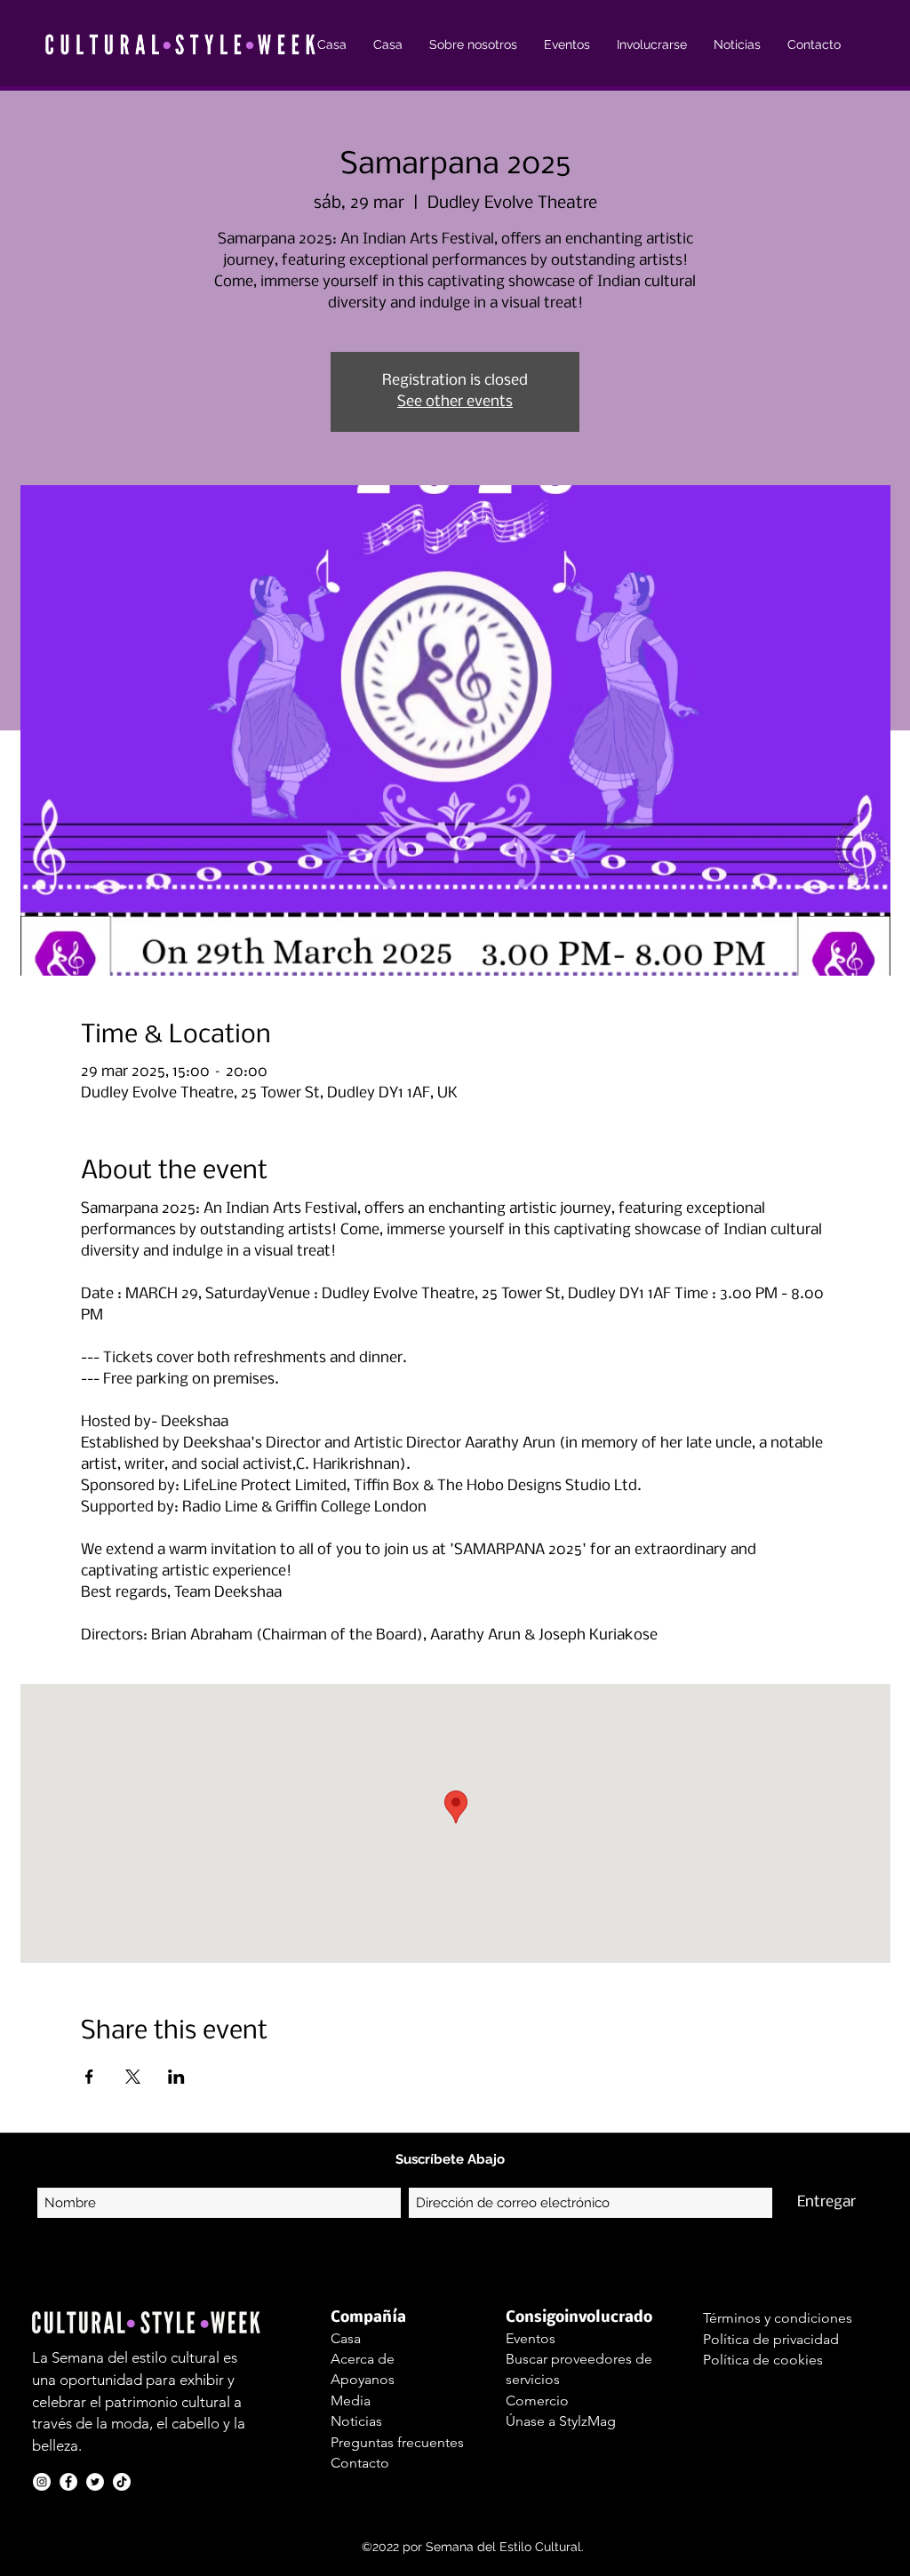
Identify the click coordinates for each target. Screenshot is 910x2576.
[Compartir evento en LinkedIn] (176, 2077)
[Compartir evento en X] (133, 2077)
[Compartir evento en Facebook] (89, 2077)
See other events (455, 402)
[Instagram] (42, 2482)
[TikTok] (122, 2482)
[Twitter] (95, 2482)
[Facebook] (68, 2482)
